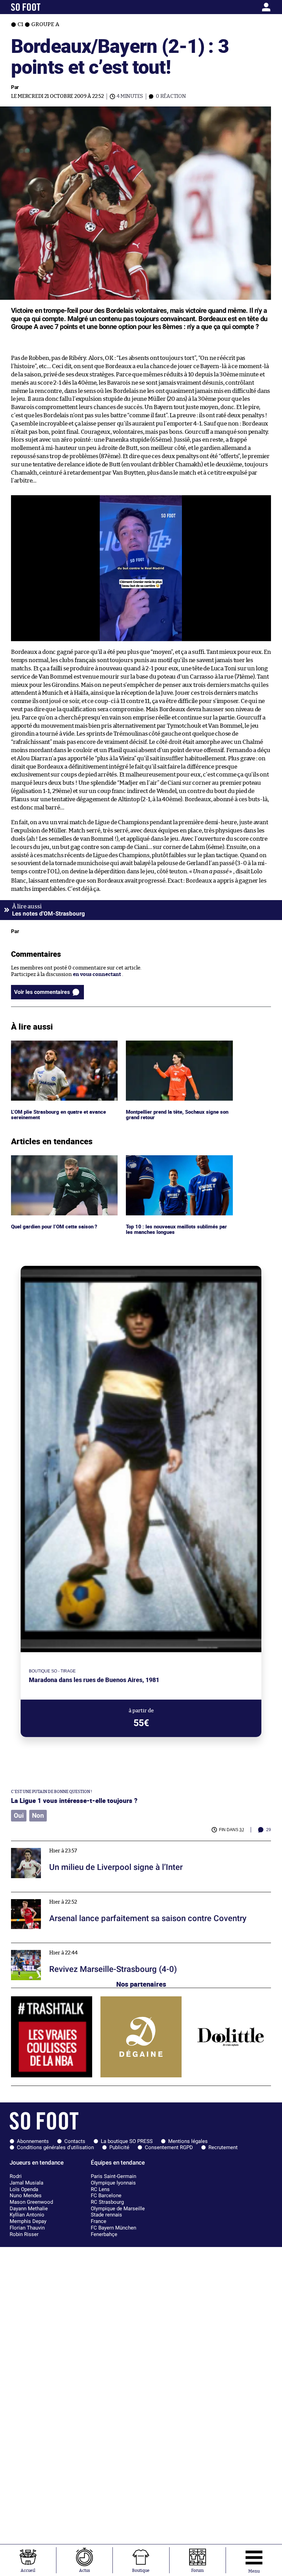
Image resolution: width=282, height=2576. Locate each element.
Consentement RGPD (169, 2147)
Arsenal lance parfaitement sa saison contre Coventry (76, 1895)
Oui (19, 1816)
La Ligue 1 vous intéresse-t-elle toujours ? (74, 1800)
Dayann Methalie (29, 2209)
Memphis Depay (28, 2221)
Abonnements (33, 2141)
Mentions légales (188, 2141)
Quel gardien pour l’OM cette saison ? (55, 1158)
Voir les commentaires (42, 992)
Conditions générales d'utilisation (55, 2147)
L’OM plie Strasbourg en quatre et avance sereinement (60, 1047)
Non (38, 1816)
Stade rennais (106, 2215)
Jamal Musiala (26, 2183)
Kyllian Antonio (27, 2215)
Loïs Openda (24, 2189)
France (99, 2221)
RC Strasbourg (107, 2202)
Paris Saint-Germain (113, 2176)
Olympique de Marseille (118, 2209)
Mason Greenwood (31, 2202)
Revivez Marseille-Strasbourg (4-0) (53, 1946)
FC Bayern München (113, 2228)
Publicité (119, 2147)
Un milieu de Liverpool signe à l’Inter (55, 1844)
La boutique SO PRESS (127, 2141)
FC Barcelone (106, 2195)
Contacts (75, 2141)
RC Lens (100, 2189)
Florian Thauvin (27, 2228)
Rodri (16, 2176)
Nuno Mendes (26, 2195)
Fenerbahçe (104, 2234)
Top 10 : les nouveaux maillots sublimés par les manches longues (177, 1161)
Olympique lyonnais (113, 2183)
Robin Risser (24, 2234)
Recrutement (223, 2147)
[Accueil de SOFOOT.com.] (45, 7)
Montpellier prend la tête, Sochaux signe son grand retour (175, 1047)
